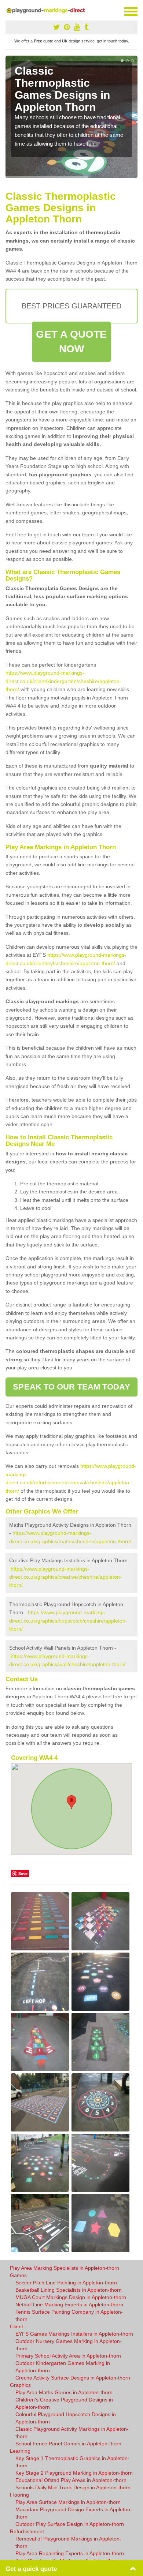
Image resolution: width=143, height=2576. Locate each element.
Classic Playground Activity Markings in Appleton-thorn (72, 2433)
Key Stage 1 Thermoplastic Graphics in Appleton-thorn (72, 2462)
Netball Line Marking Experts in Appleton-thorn (69, 2305)
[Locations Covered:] (9, 11)
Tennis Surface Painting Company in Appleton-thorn (69, 2316)
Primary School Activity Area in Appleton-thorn (68, 2356)
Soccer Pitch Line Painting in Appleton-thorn (66, 2283)
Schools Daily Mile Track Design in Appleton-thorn (73, 2487)
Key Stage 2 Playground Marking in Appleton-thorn (74, 2473)
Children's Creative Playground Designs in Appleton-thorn (64, 2403)
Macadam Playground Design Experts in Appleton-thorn (74, 2513)
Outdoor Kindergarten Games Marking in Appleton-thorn (63, 2367)
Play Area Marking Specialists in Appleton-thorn (65, 2268)
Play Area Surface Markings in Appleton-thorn (68, 2502)
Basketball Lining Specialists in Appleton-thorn (69, 2290)
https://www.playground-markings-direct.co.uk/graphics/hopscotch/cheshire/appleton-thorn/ (68, 1621)
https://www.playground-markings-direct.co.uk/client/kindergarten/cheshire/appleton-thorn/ (63, 681)
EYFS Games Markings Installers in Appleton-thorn (74, 2334)
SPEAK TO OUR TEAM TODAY (71, 1387)
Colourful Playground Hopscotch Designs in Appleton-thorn (66, 2418)
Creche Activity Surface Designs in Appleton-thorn (73, 2378)
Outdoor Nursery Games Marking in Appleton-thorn (69, 2345)
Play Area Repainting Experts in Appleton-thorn (70, 2553)
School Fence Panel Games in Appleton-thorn (68, 2444)
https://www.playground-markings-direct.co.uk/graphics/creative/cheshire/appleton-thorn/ (65, 1577)
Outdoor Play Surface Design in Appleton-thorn (70, 2524)
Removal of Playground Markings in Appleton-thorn (68, 2542)
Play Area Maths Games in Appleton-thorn (64, 2392)
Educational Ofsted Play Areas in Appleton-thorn (71, 2480)
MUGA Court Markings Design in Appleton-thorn (71, 2297)
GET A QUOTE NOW (71, 342)
